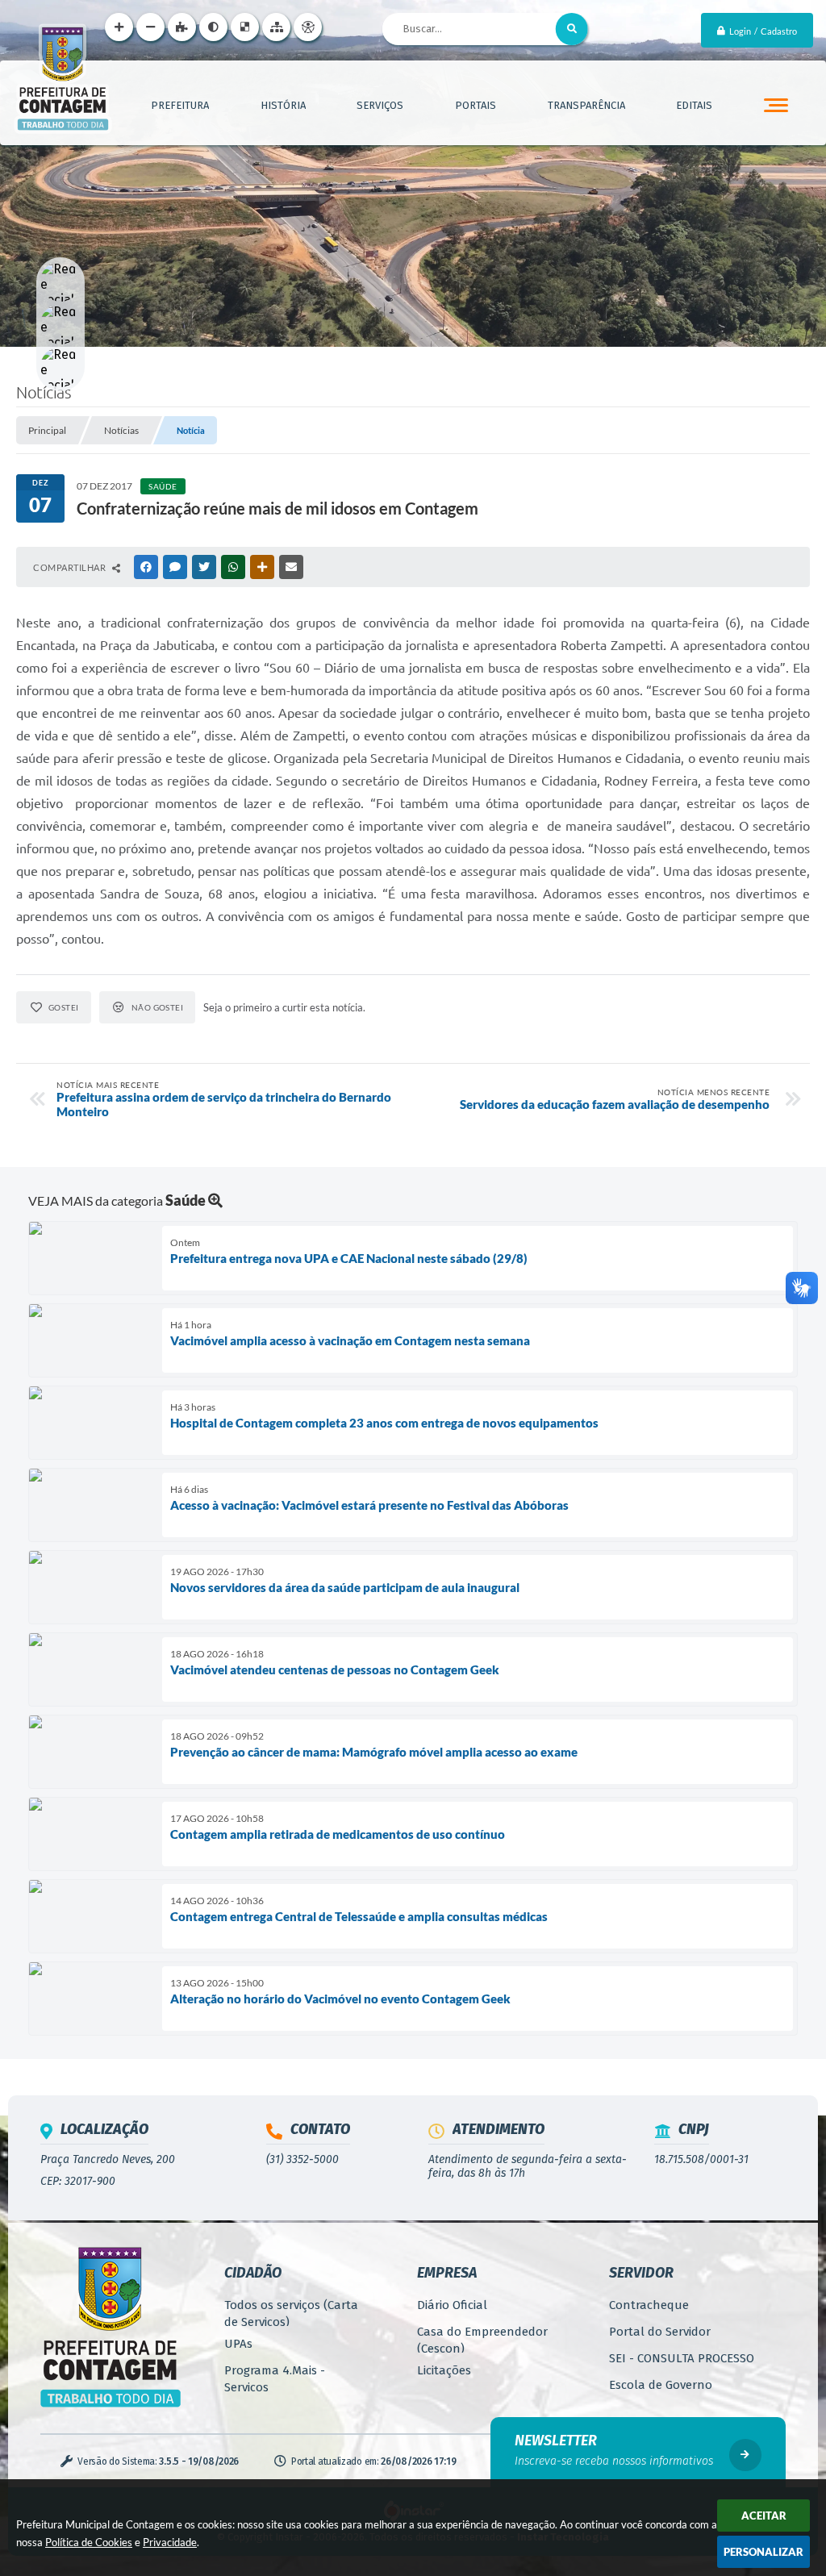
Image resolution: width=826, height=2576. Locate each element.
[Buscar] (572, 29)
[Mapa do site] (276, 27)
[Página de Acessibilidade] (308, 27)
